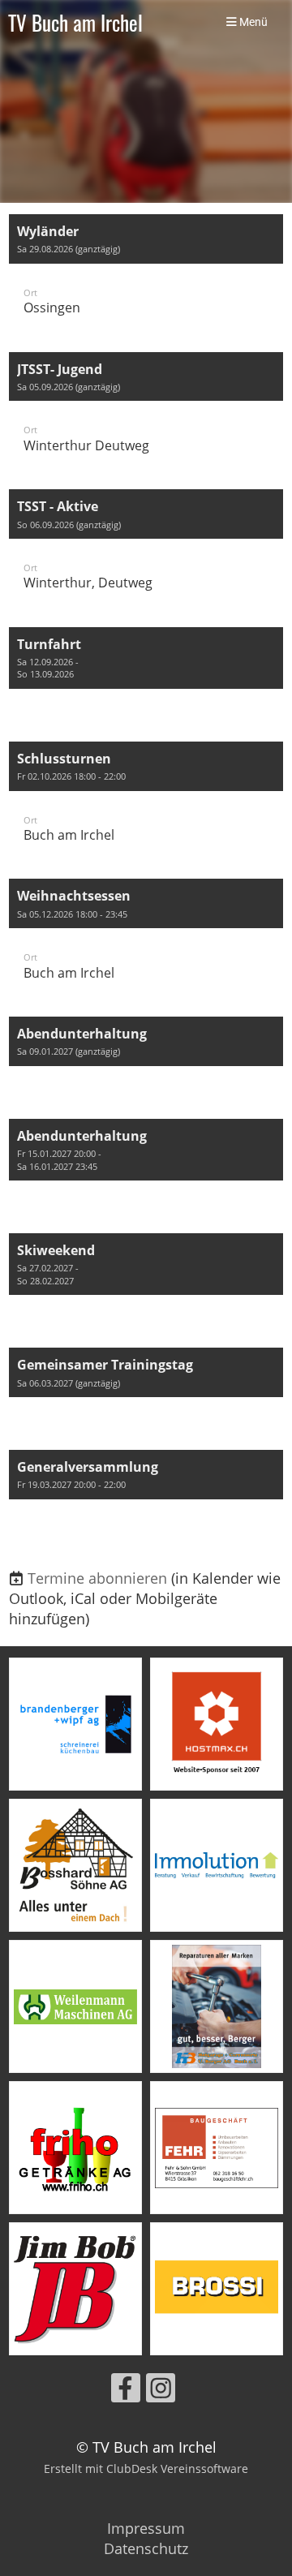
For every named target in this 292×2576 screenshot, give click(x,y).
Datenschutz (146, 2548)
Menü (252, 22)
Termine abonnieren (97, 1578)
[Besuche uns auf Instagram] (161, 2391)
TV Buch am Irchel (75, 22)
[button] (146, 275)
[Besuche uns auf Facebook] (126, 2391)
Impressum (146, 2528)
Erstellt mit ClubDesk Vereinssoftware (146, 2468)
